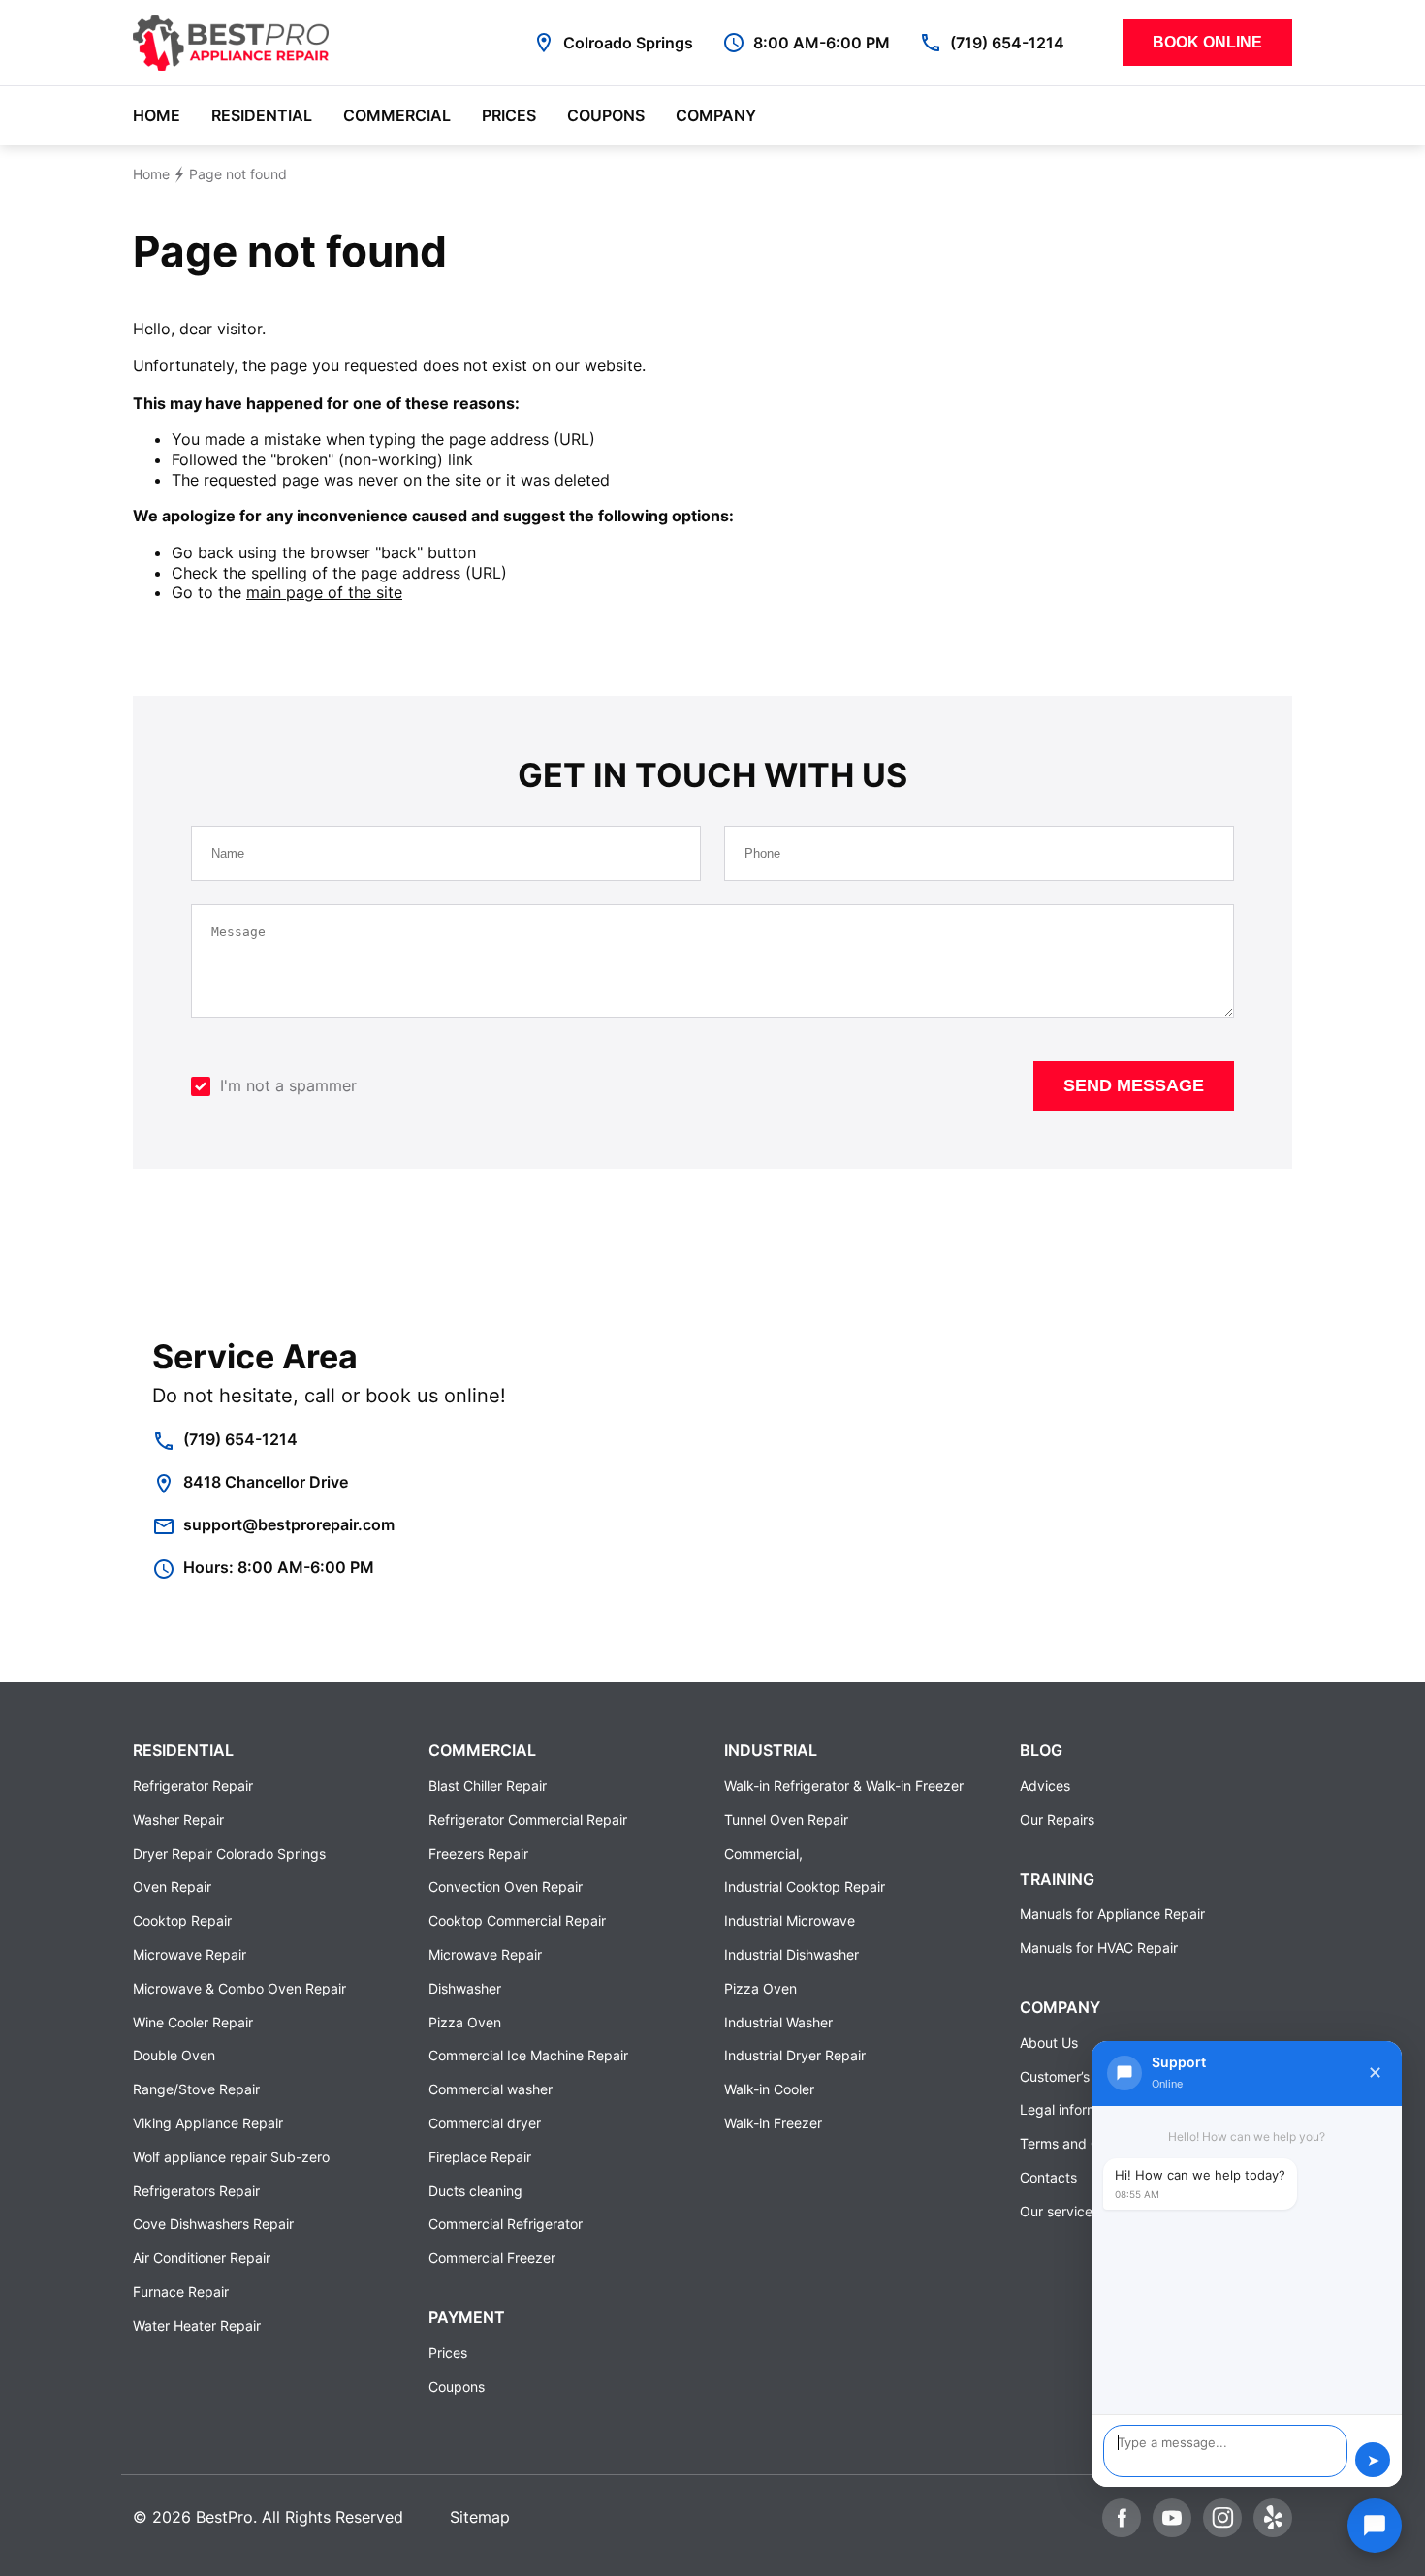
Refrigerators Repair (196, 2191)
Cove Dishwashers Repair (213, 2224)
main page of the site (324, 592)
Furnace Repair (181, 2292)
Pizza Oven (465, 2022)
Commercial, (763, 1853)
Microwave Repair (190, 1954)
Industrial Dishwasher (792, 1954)
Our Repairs (1057, 1820)
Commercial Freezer (492, 2258)
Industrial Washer (778, 2022)
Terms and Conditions (1089, 2143)
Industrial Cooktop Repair (805, 1886)
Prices (509, 115)
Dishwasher (465, 1988)
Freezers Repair (478, 1853)
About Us (1049, 2042)
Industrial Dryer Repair (795, 2055)
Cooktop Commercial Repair (517, 1920)
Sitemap (480, 2517)
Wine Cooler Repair (193, 2022)
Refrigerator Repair (193, 1786)
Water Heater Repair (197, 2325)
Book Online (1207, 42)
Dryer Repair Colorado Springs (229, 1853)
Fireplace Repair (480, 2157)
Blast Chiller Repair (488, 1786)
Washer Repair (178, 1820)
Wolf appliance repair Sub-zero (231, 2157)
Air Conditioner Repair (202, 2258)
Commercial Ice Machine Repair (528, 2055)
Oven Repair (172, 1886)
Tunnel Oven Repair (786, 1820)
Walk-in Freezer (773, 2123)
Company (716, 115)
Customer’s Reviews (1083, 2076)
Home (157, 115)
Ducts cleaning (475, 2191)
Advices (1045, 1786)
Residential (262, 115)
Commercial (397, 115)
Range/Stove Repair (196, 2089)
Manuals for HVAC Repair (1099, 1948)
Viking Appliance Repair (208, 2123)
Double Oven (174, 2055)
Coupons (606, 115)
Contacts (1048, 2177)
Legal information (1075, 2109)
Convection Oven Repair (506, 1886)
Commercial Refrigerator (506, 2224)
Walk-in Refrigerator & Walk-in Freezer (844, 1786)
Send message (1134, 1085)
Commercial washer (491, 2089)
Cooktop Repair (182, 1920)
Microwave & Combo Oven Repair (239, 1988)
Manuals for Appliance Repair (1112, 1914)
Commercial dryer (485, 2123)
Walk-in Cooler (769, 2089)
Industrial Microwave (790, 1920)
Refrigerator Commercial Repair (528, 1820)
